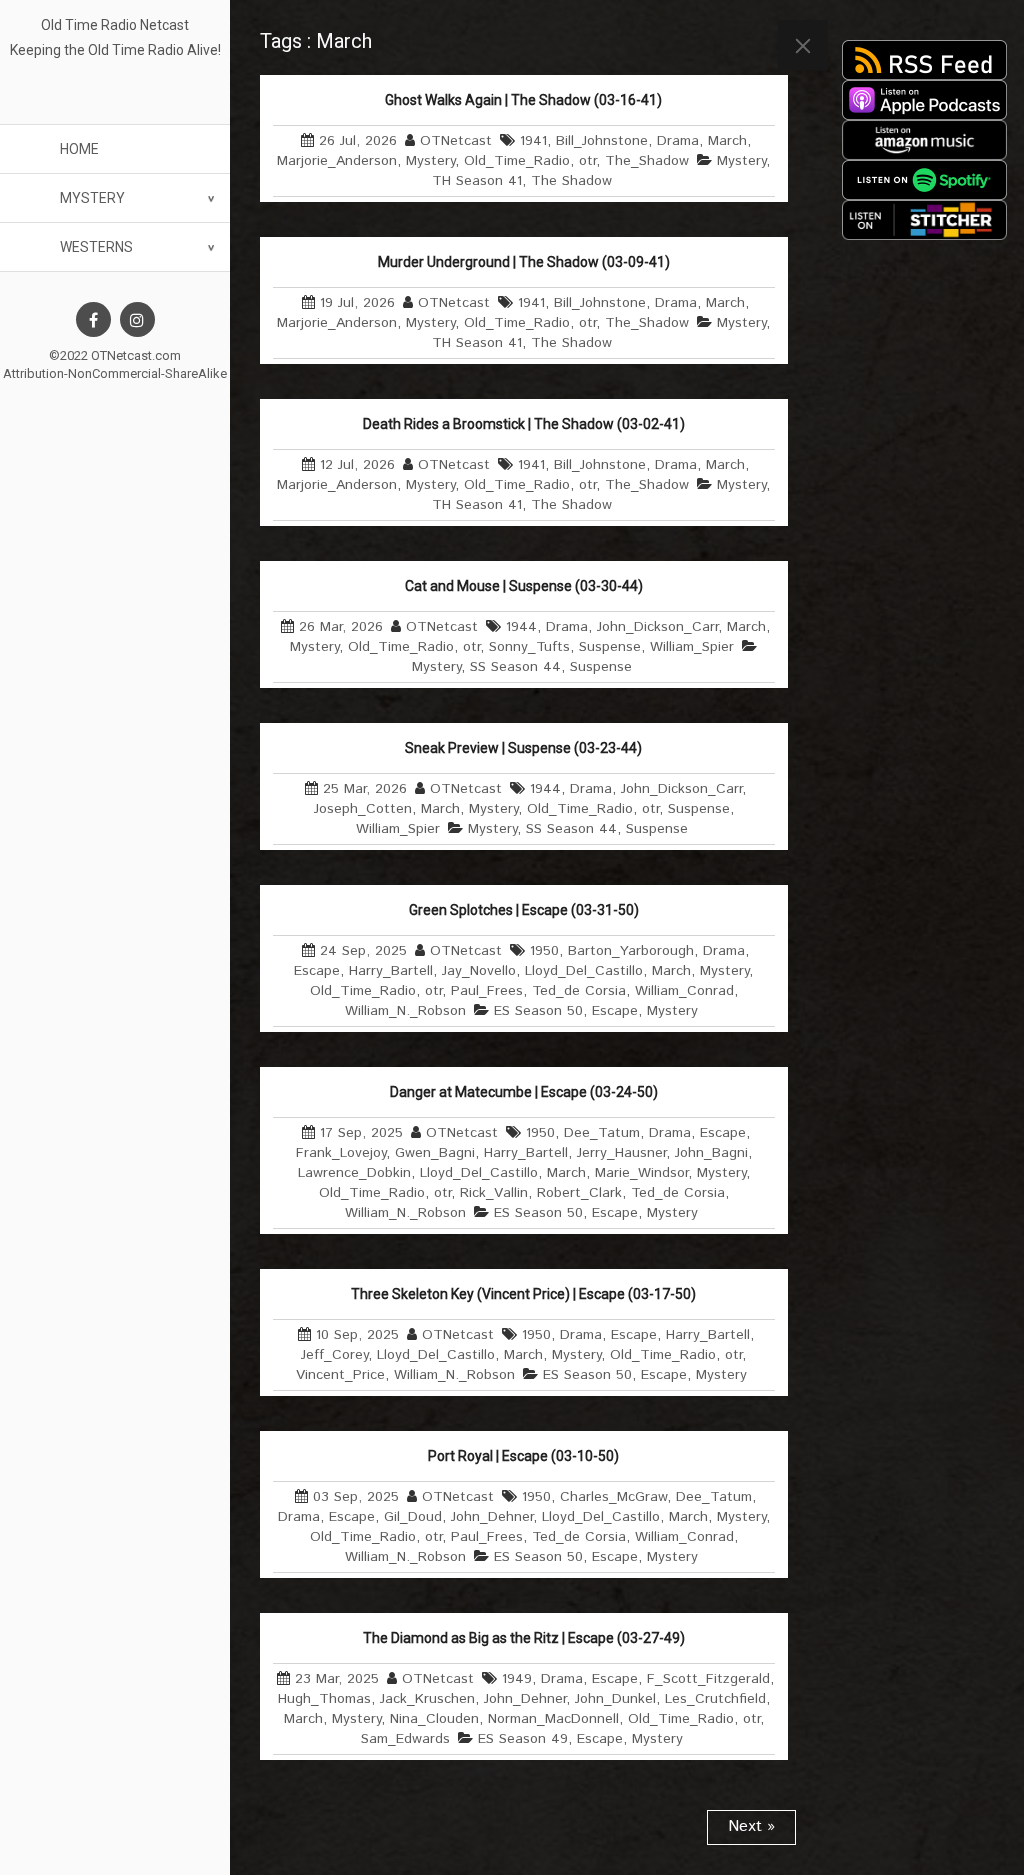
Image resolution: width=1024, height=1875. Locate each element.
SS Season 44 (515, 667)
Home (79, 149)
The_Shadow (647, 161)
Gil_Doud (413, 1517)
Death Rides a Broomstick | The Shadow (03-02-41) (524, 424)
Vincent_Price (340, 1375)
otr (587, 161)
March (727, 141)
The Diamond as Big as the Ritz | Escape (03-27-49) (524, 1638)
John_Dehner (492, 1517)
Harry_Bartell (391, 971)
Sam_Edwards (405, 1739)
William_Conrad (684, 991)
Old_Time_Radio (517, 161)
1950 (544, 951)
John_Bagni (711, 1153)
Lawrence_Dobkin (354, 1173)
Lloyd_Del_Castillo (584, 971)
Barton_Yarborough (631, 951)
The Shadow (571, 181)
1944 (521, 627)
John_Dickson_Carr (657, 627)
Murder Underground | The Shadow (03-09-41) (524, 262)
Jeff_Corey (334, 1355)
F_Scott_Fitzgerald (708, 1679)
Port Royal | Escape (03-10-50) (523, 1456)
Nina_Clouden (434, 1719)
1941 (533, 141)
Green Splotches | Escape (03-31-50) (524, 910)
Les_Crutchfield (715, 1699)
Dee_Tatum (602, 1133)
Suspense (610, 647)
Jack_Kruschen (427, 1699)
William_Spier (692, 647)
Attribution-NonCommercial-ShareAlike (115, 373)
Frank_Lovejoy (341, 1153)
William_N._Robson (405, 1011)
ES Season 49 (523, 1739)
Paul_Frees (487, 991)
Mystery (92, 198)
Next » (751, 1826)
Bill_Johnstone (602, 141)
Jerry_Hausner (621, 1153)
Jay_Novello (479, 971)
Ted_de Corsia (579, 991)
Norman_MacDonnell (553, 1719)
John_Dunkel (615, 1699)
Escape (317, 971)
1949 (517, 1679)
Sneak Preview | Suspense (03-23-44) (523, 748)
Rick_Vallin (494, 1193)
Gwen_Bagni (435, 1153)
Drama (678, 141)
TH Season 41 (477, 181)
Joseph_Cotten (363, 809)
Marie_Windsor (641, 1173)
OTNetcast (456, 141)
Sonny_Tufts (529, 647)
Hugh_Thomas (324, 1699)
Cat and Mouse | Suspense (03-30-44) (524, 586)
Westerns (96, 247)
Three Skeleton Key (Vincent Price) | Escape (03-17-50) (523, 1294)
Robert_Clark (579, 1193)
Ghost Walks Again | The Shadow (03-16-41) (523, 100)
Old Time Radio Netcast (115, 25)
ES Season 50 (538, 1011)
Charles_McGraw (613, 1497)
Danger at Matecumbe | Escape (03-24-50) (524, 1092)
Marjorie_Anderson (337, 161)
